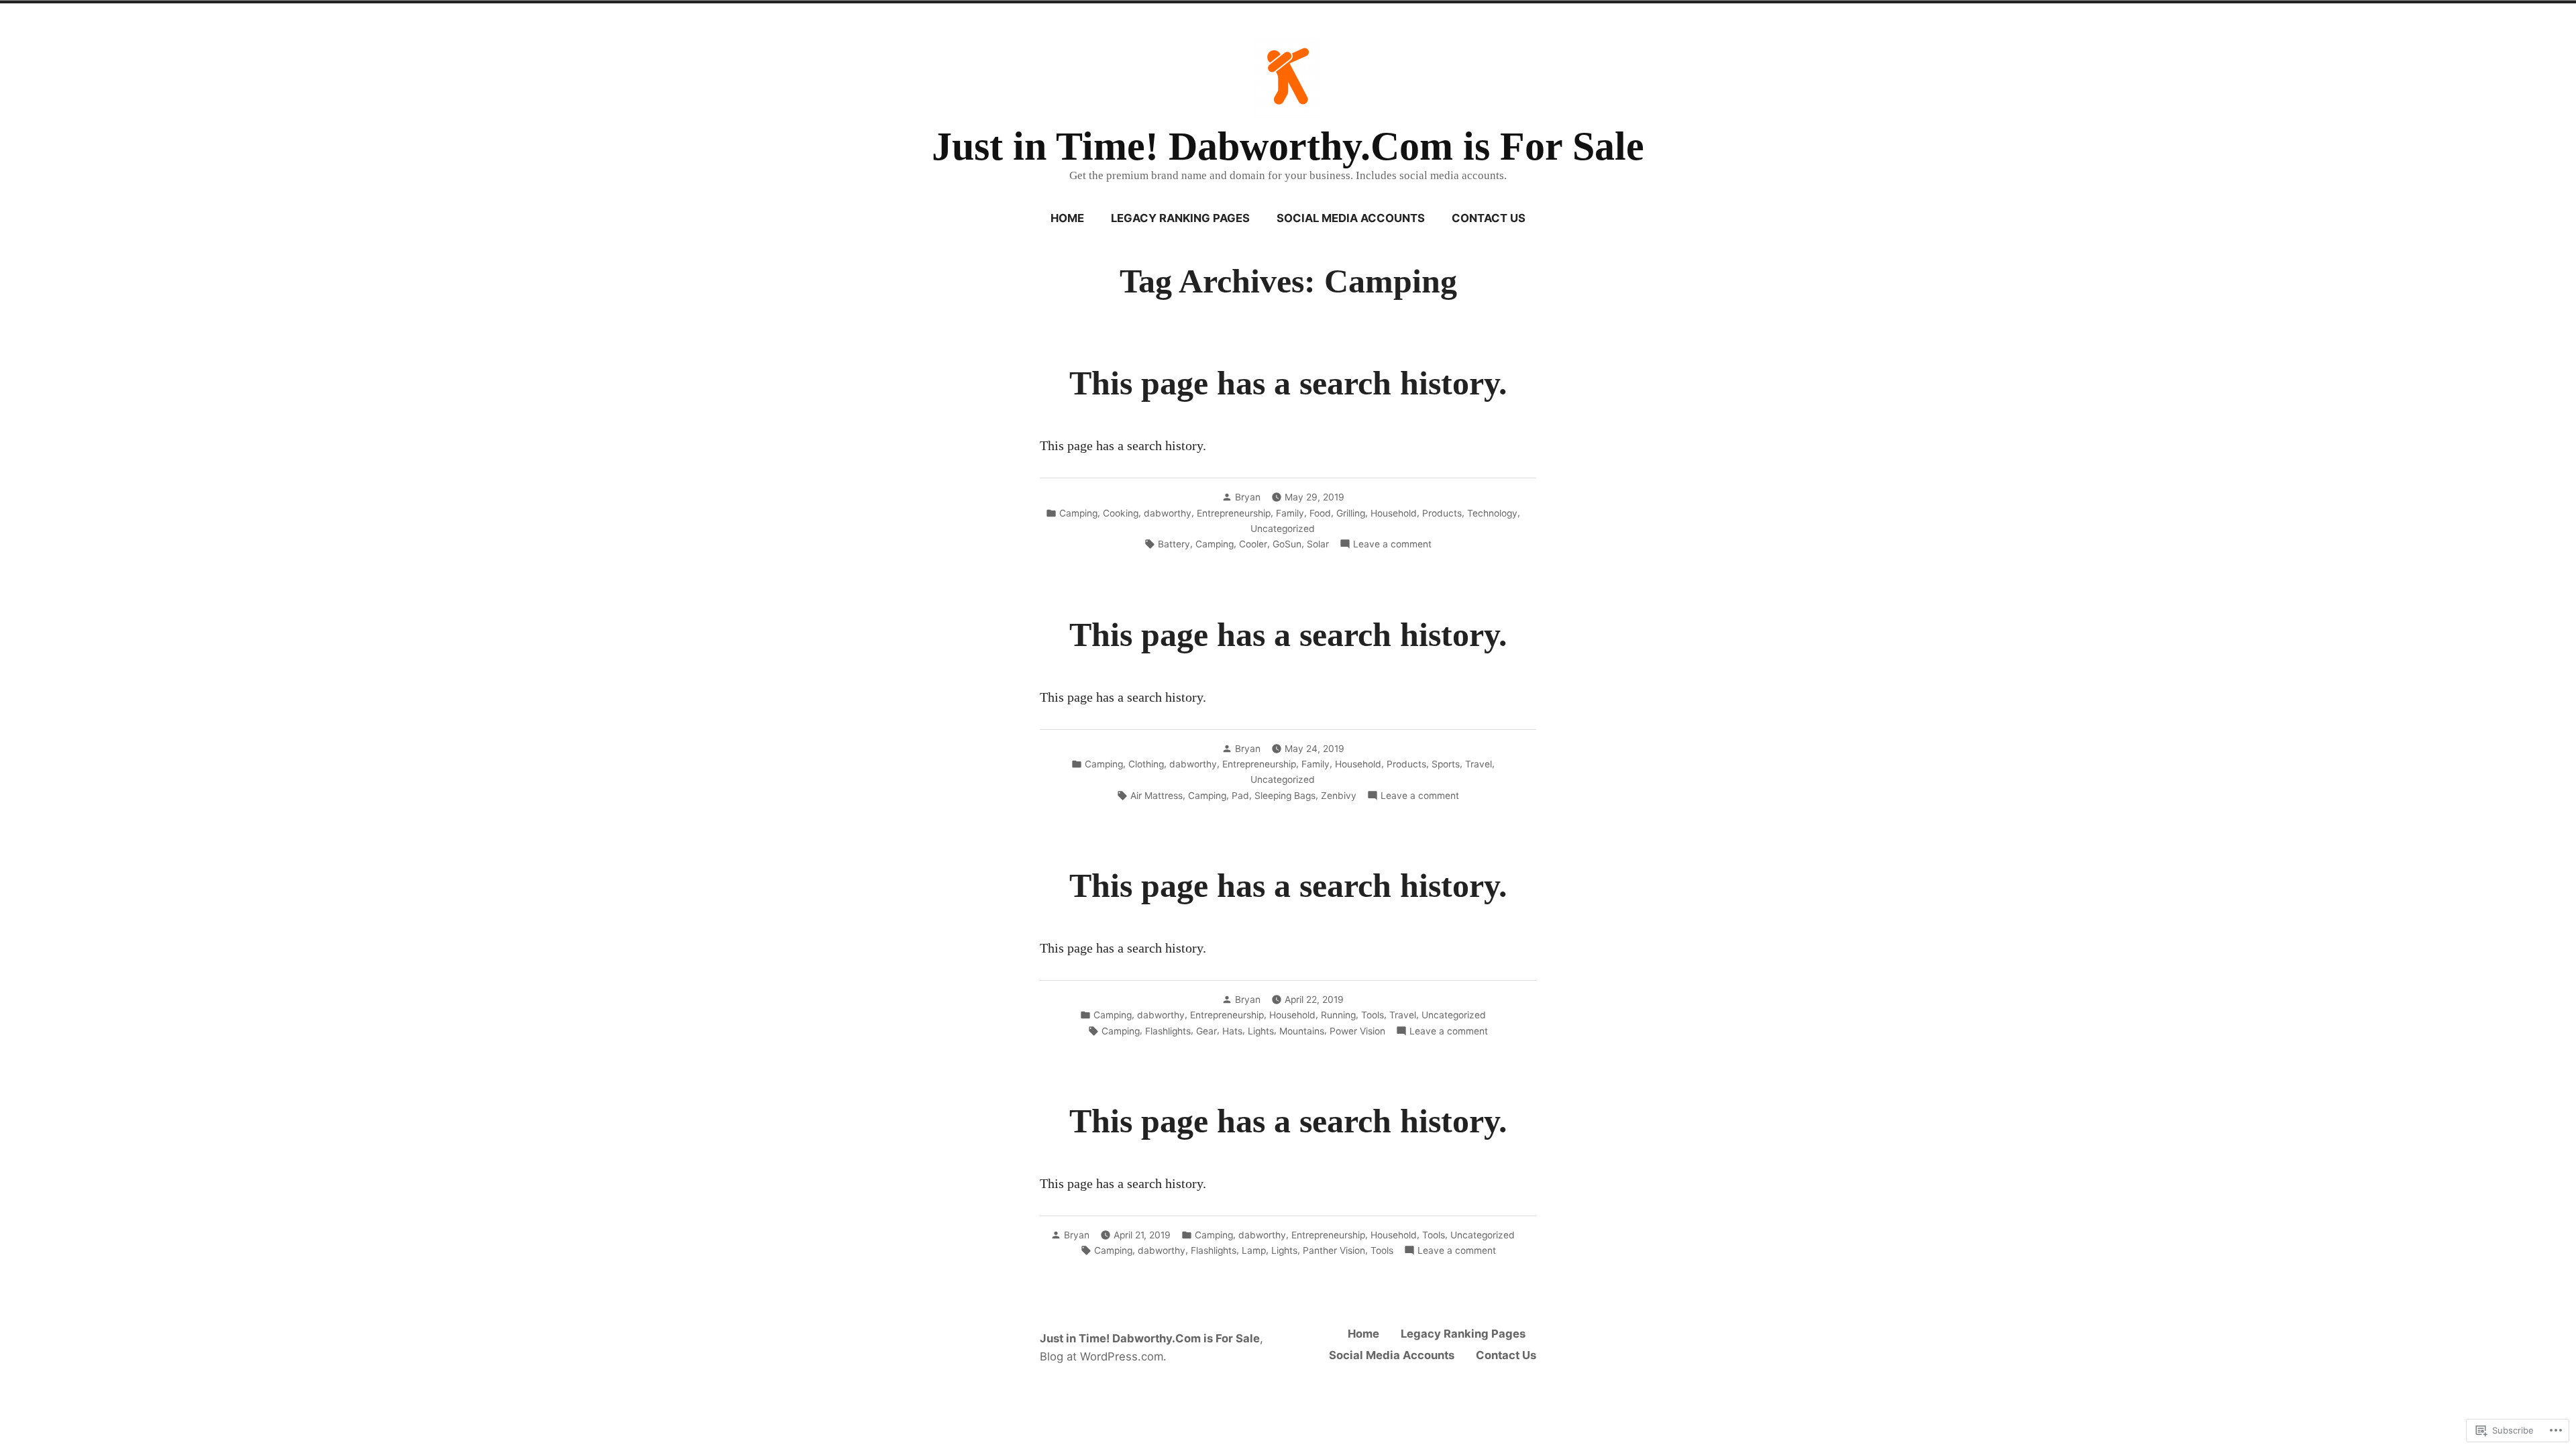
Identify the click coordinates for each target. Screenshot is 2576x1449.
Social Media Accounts (1351, 218)
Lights (1261, 1031)
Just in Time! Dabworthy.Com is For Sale (1288, 146)
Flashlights (1168, 1031)
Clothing (1146, 764)
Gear (1206, 1031)
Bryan (1248, 497)
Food (1320, 513)
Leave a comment (1392, 545)
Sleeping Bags (1285, 796)
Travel (1479, 764)
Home (1067, 218)
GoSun (1287, 544)
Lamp (1254, 1250)
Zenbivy (1339, 796)
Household (1394, 513)
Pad (1240, 796)
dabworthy (1168, 513)
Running (1338, 1015)
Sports (1446, 764)
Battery (1174, 544)
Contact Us (1489, 218)
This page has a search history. (1288, 383)
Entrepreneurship (1234, 513)
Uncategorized (1283, 529)
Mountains (1302, 1031)
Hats (1232, 1031)
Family (1290, 513)
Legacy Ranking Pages (1180, 218)
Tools (1373, 1015)
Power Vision (1357, 1031)
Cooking (1121, 513)
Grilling (1351, 513)
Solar (1318, 544)
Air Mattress (1157, 796)
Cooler (1253, 544)
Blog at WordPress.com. (1103, 1356)
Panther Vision (1334, 1250)
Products (1442, 513)
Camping (1078, 513)
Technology (1492, 513)
